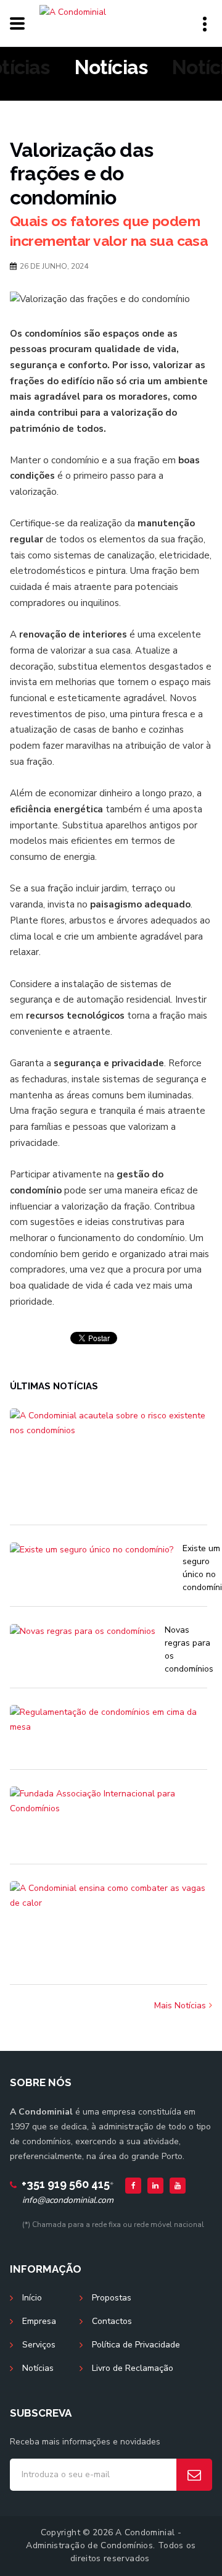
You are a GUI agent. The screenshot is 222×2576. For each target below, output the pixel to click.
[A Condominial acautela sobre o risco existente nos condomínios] (109, 1465)
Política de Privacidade (136, 2345)
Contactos (112, 2321)
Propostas (112, 2298)
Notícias (38, 2368)
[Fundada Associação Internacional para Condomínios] (109, 1824)
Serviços (39, 2345)
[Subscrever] (194, 2475)
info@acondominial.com (68, 2200)
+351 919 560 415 (66, 2184)
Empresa (39, 2321)
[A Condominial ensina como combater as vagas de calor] (109, 1931)
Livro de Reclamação (133, 2368)
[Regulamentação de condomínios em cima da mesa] (109, 1736)
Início (32, 2298)
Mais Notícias (180, 2006)
